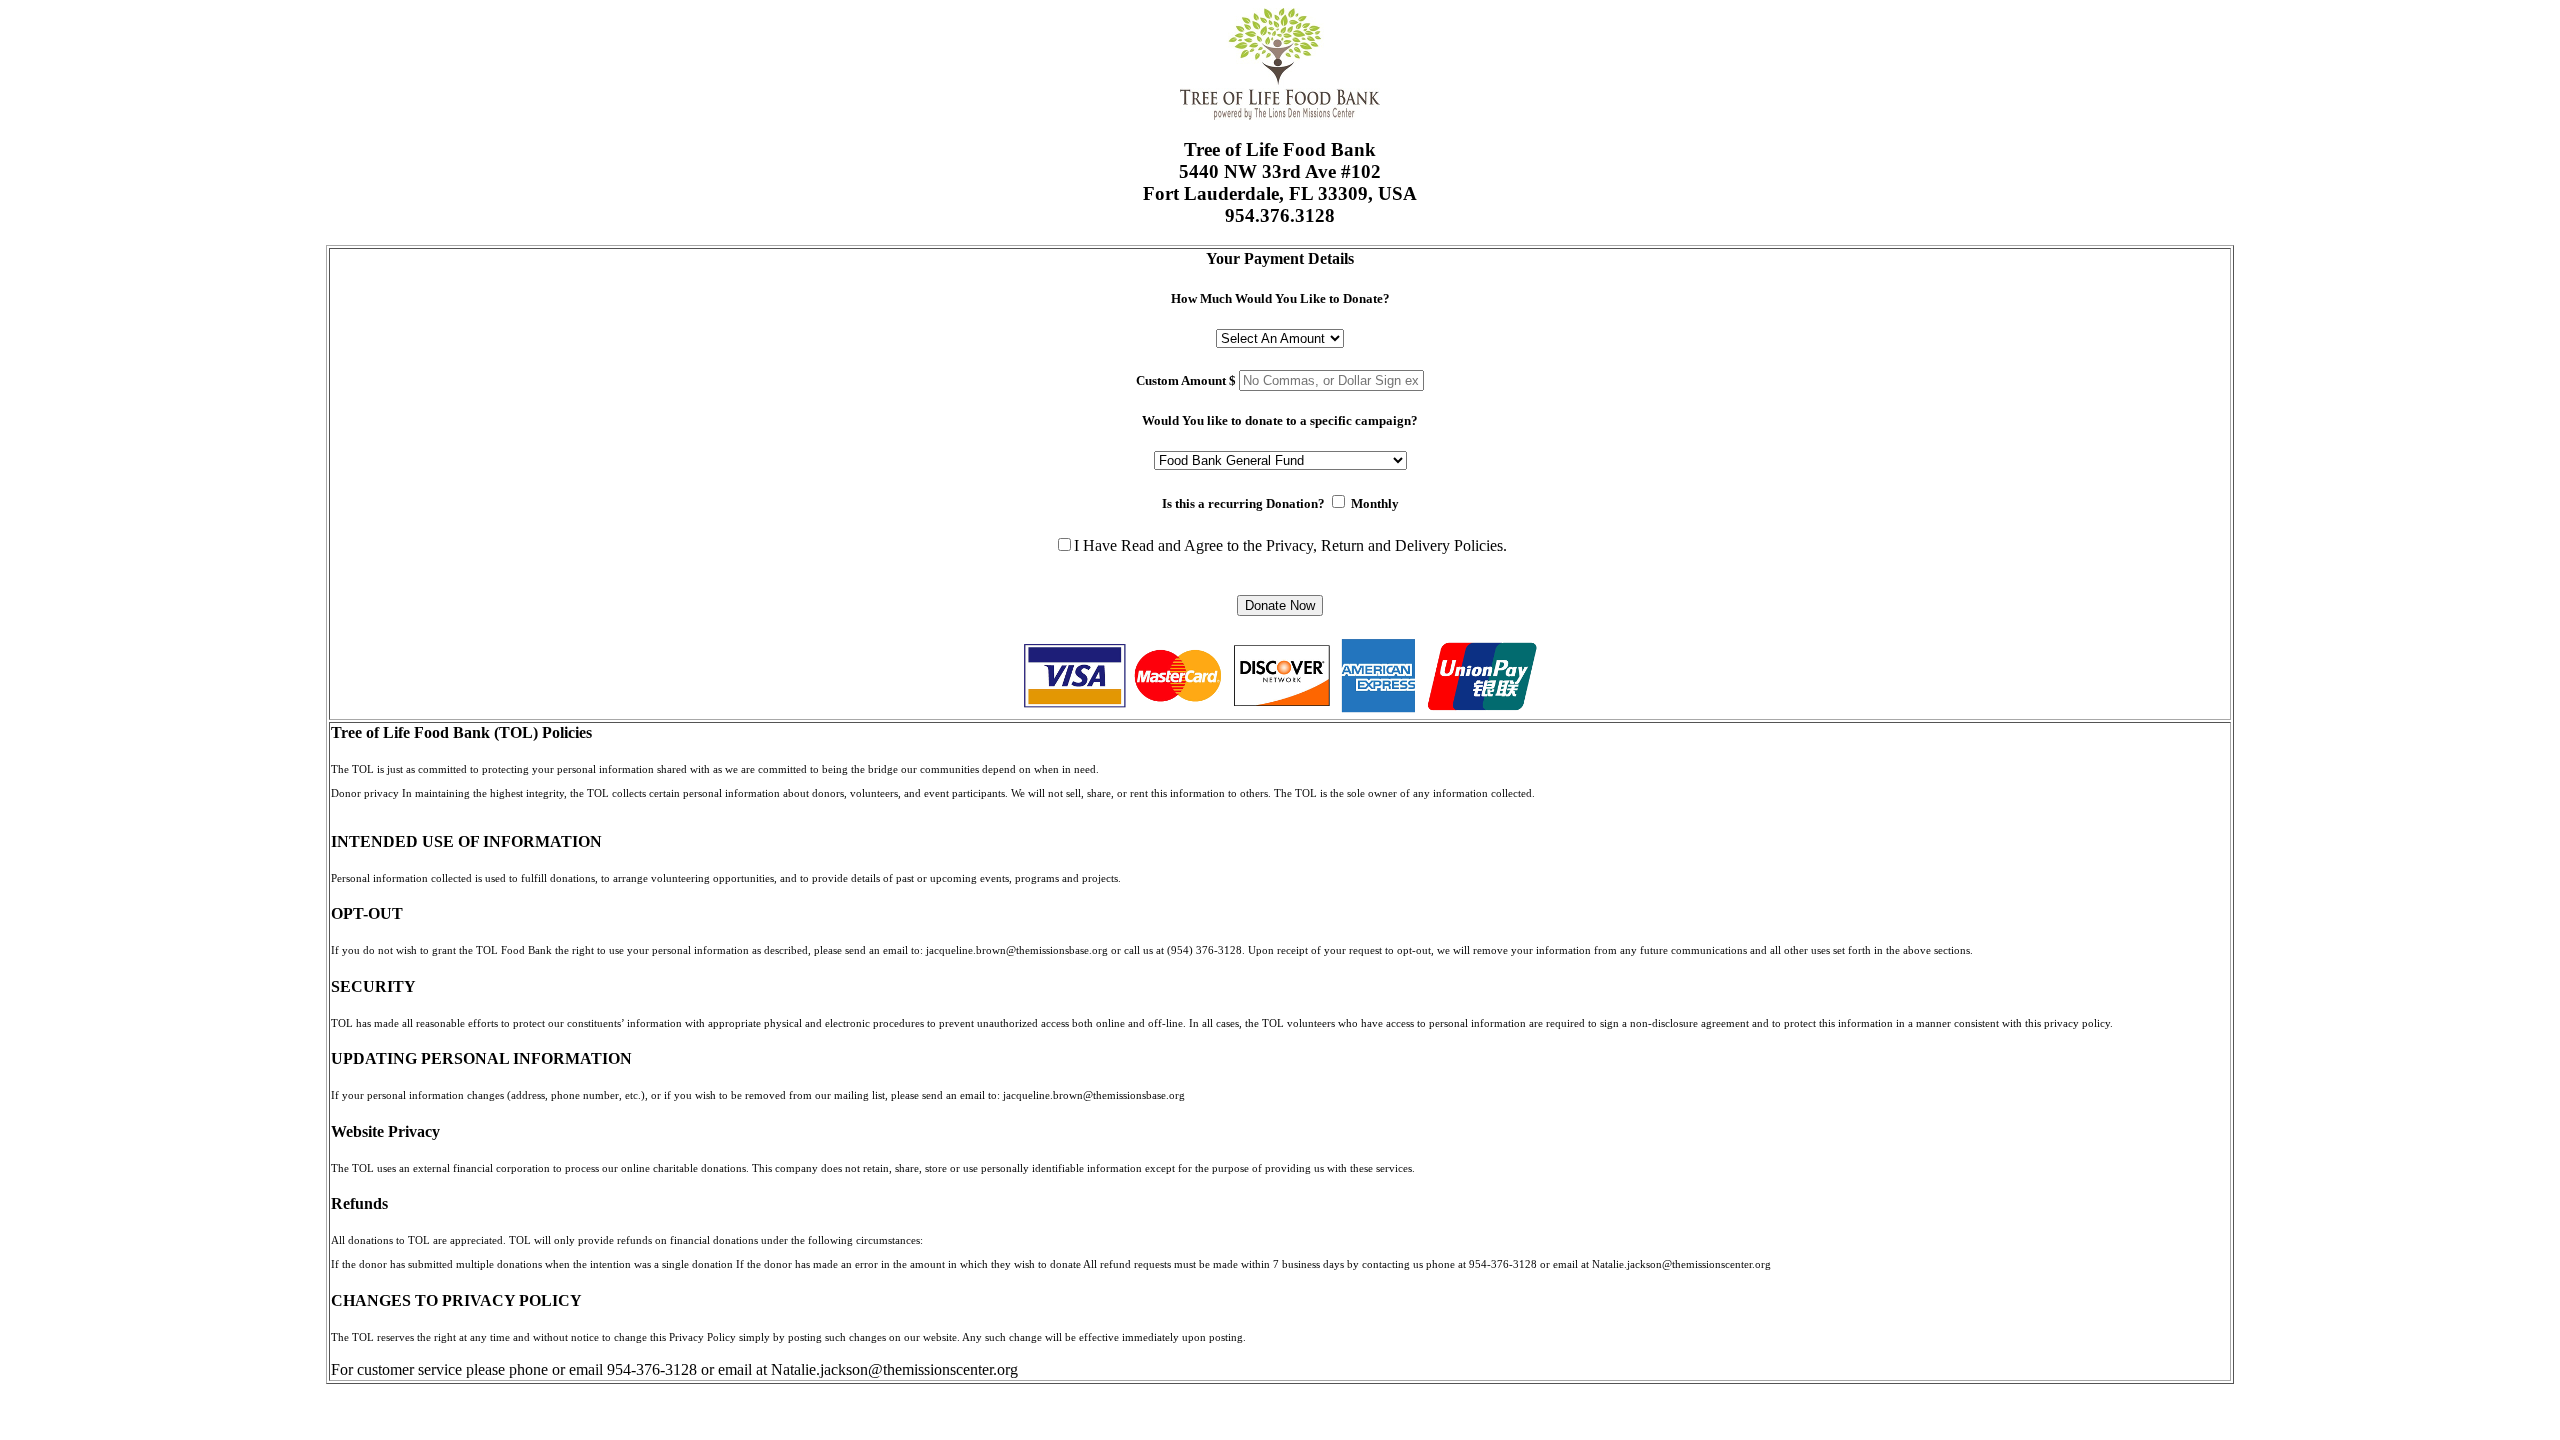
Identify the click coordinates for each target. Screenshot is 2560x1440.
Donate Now (1280, 605)
